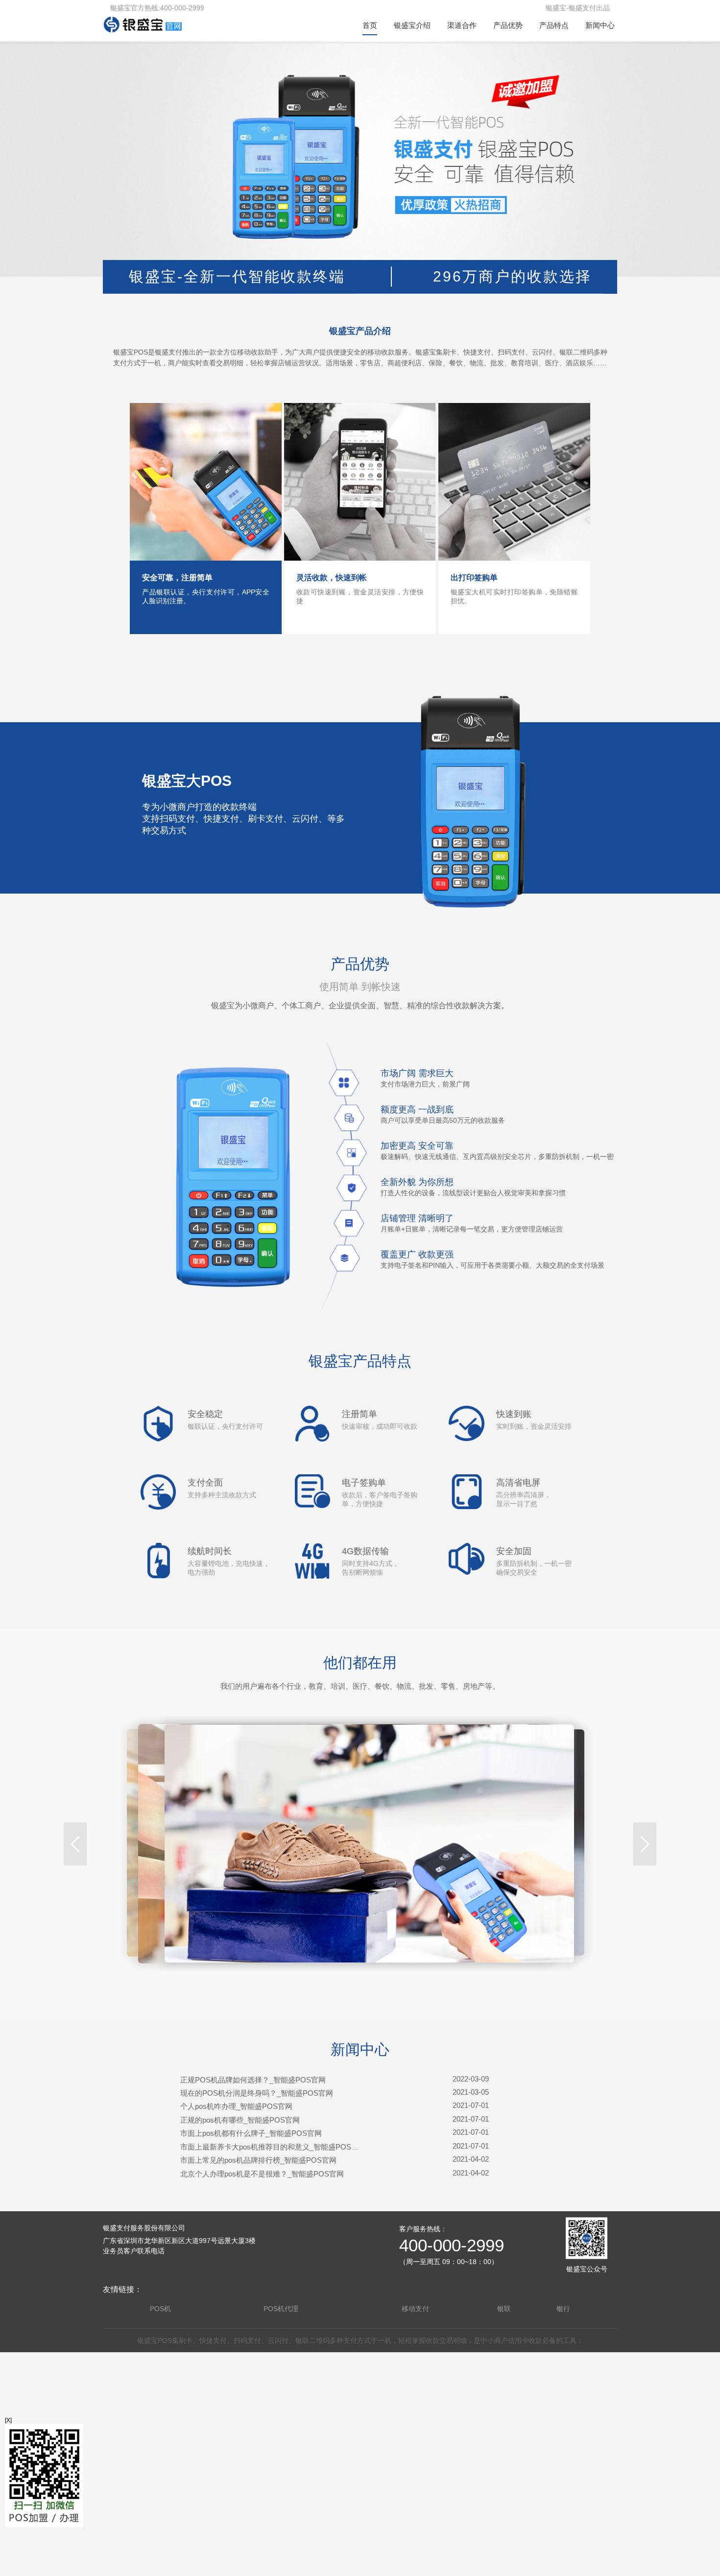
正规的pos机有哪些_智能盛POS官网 (240, 2120)
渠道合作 (462, 25)
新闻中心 (600, 25)
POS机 (160, 2309)
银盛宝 (147, 2340)
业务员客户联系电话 (134, 2251)
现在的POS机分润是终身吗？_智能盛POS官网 (257, 2093)
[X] (8, 2420)
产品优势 (508, 25)
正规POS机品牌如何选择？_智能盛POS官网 (253, 2080)
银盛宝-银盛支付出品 (578, 8)
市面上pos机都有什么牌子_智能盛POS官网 (251, 2133)
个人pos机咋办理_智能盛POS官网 (236, 2106)
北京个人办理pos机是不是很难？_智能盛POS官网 (262, 2174)
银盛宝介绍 (412, 25)
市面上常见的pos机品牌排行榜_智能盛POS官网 (258, 2160)
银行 (563, 2309)
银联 (504, 2309)
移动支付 (415, 2309)
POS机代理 (281, 2309)
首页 (370, 25)
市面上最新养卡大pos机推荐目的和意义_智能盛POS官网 (273, 2147)
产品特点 (554, 25)
